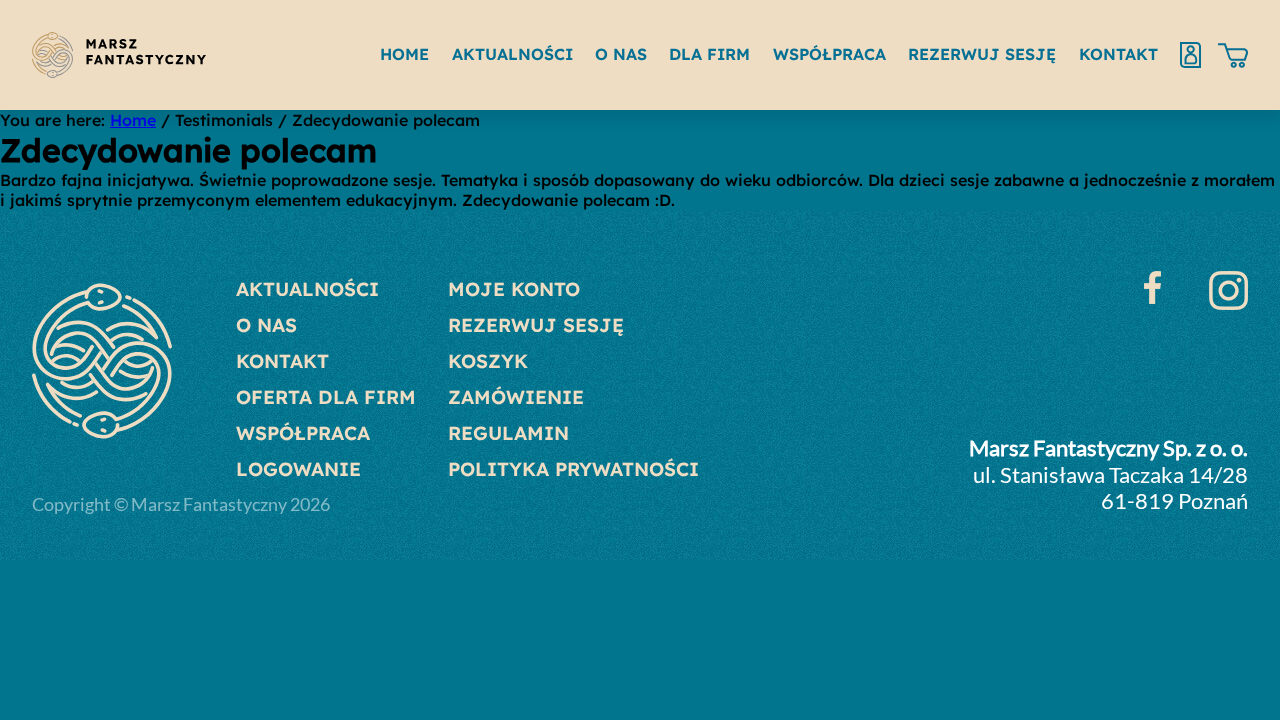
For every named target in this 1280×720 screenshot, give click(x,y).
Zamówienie (516, 397)
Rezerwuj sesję (536, 325)
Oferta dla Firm (326, 397)
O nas (266, 325)
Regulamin (508, 433)
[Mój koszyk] (1233, 55)
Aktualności (307, 289)
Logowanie (298, 469)
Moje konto (514, 289)
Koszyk (488, 361)
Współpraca (303, 433)
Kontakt (282, 361)
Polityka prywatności (573, 469)
